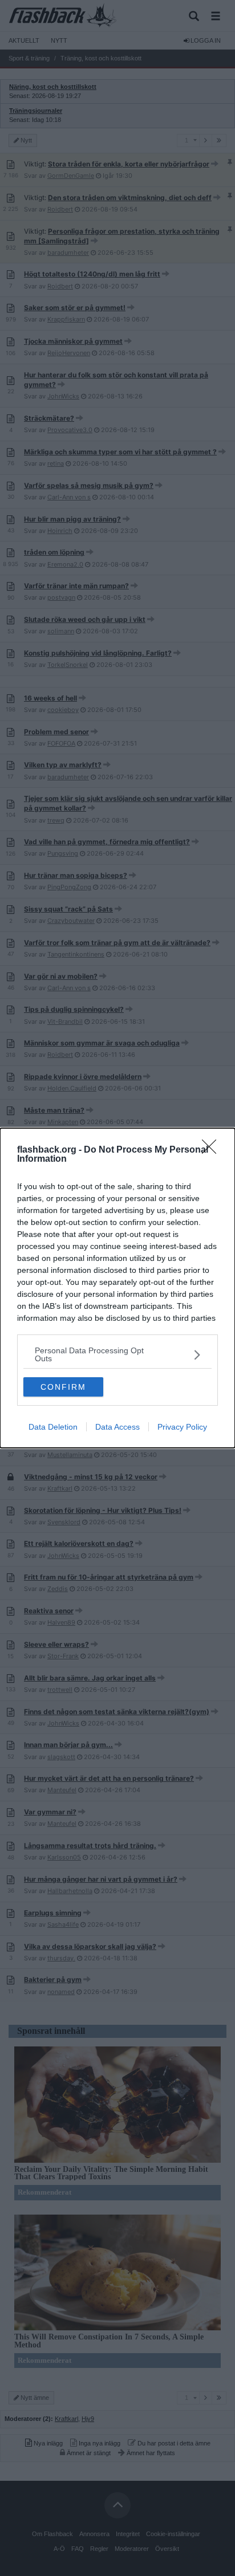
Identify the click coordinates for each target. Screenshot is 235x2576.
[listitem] (117, 1354)
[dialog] (117, 1288)
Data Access (117, 1427)
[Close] (213, 1150)
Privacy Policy (182, 1427)
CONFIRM (63, 1387)
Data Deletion (53, 1427)
